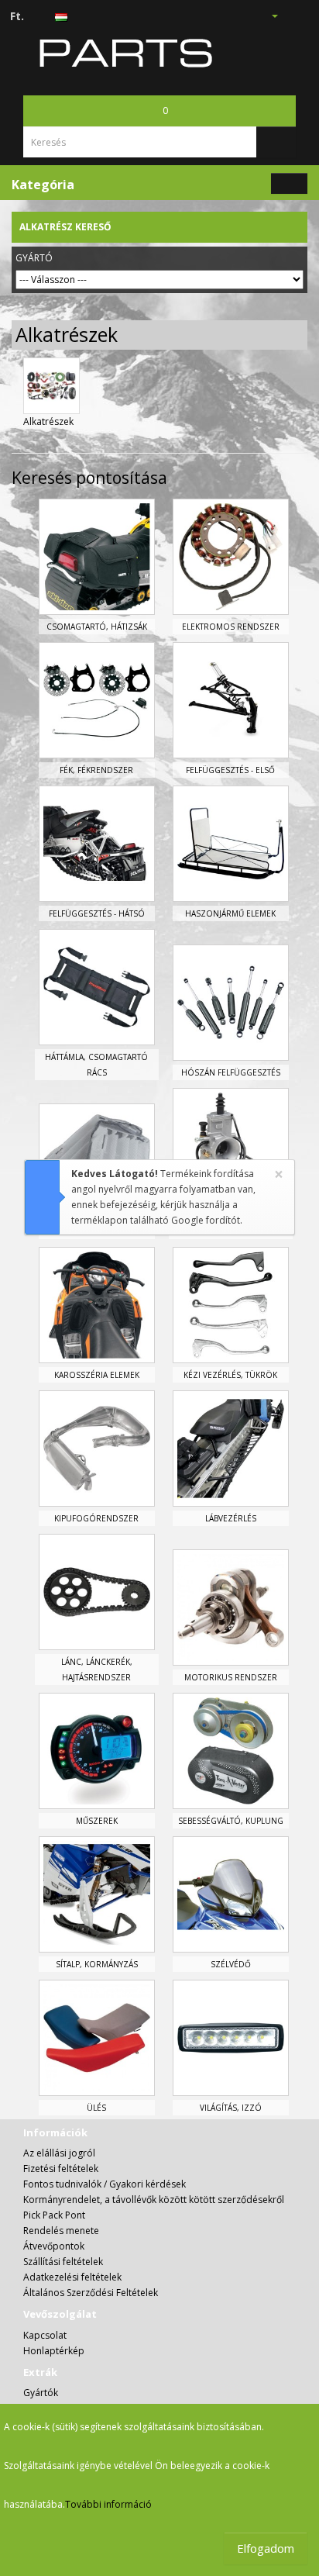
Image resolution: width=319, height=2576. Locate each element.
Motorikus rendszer (231, 1677)
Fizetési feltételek (61, 2169)
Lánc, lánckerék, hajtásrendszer (97, 1670)
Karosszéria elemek (97, 1375)
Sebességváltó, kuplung (231, 1821)
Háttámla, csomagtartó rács (96, 1065)
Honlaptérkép (54, 2351)
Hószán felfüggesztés (231, 1072)
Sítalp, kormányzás (97, 1964)
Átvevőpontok (54, 2246)
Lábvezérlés (231, 1518)
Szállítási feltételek (63, 2262)
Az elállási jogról (59, 2153)
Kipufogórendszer (96, 1518)
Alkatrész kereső (65, 227)
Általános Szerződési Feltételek (91, 2293)
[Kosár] (292, 15)
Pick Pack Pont (54, 2215)
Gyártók (41, 2393)
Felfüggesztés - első (230, 770)
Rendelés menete (61, 2231)
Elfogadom (266, 2548)
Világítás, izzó (231, 2108)
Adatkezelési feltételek (72, 2277)
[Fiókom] (269, 15)
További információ (108, 2504)
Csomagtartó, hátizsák (97, 627)
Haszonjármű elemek (230, 913)
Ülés (96, 2108)
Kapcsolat (45, 2335)
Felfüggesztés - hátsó (97, 913)
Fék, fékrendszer (96, 770)
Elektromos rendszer (231, 627)
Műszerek (97, 1821)
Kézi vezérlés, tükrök (230, 1375)
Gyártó (34, 258)
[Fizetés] (311, 15)
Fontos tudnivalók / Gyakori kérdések (105, 2184)
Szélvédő (231, 1964)
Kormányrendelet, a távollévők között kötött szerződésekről (154, 2200)
